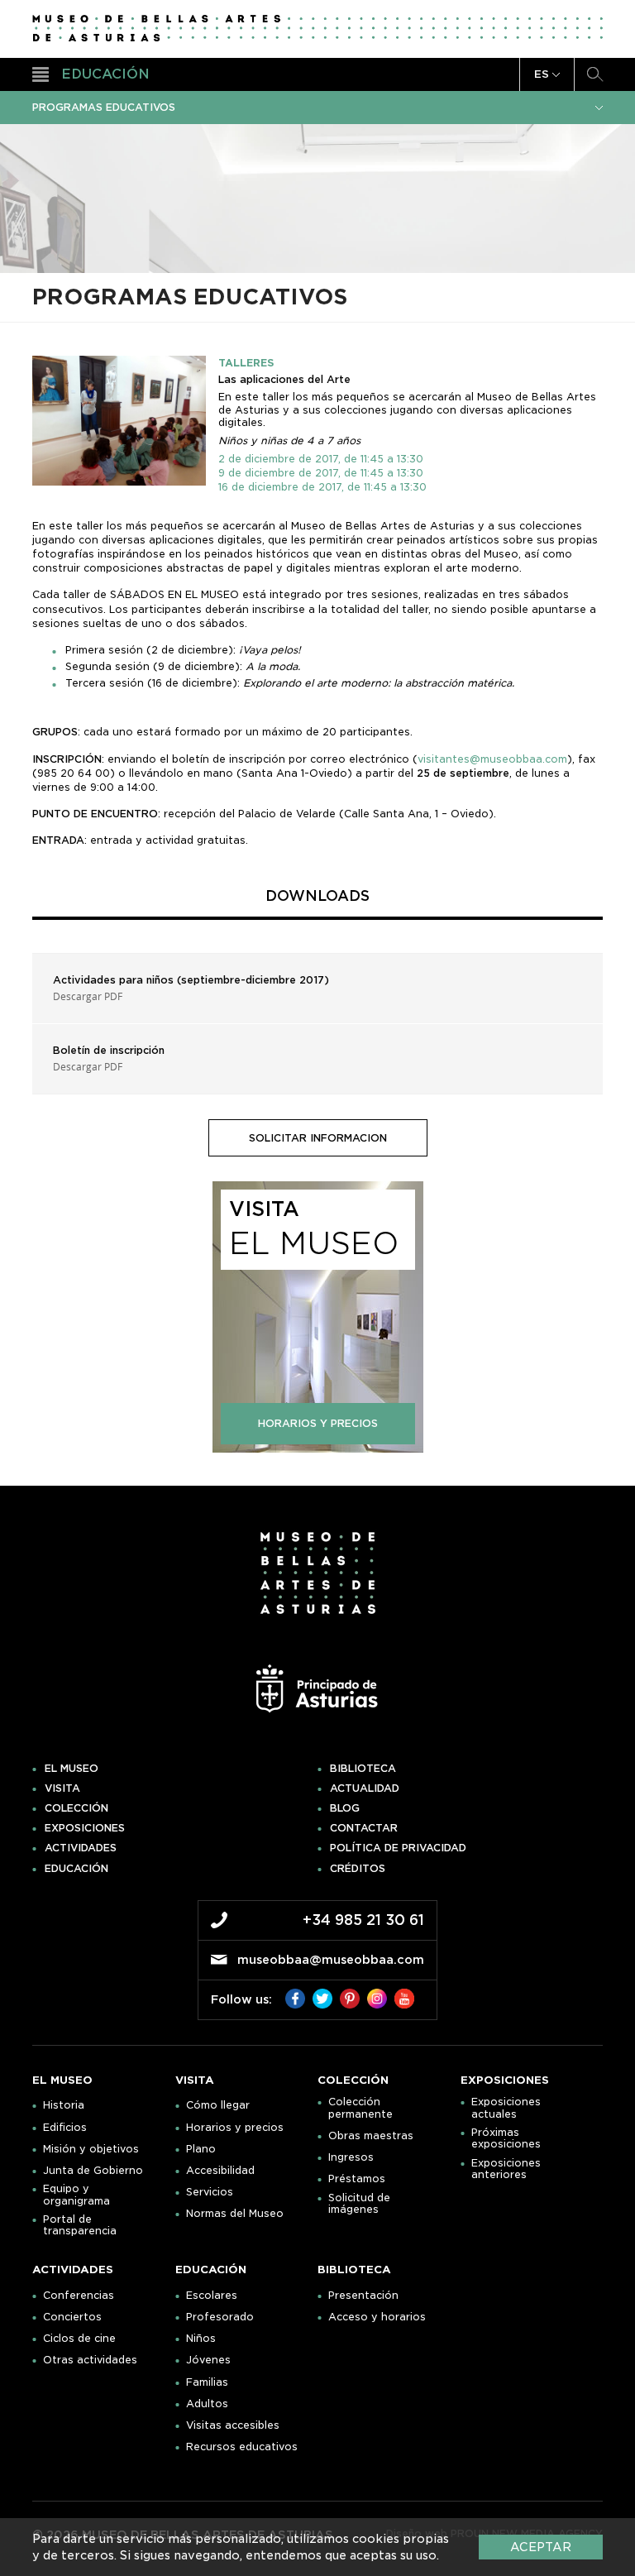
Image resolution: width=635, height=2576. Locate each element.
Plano (201, 2149)
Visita (62, 1788)
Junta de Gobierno (93, 2171)
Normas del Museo (235, 2214)
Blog (345, 1808)
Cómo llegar (218, 2105)
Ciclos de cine (79, 2339)
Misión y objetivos (91, 2149)
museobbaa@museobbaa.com (331, 1960)
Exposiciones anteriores (506, 2169)
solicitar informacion (318, 1138)
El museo (72, 1769)
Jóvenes (208, 2360)
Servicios (210, 2192)
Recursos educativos (242, 2447)
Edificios (65, 2128)
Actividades (81, 1848)
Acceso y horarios (377, 2317)
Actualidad (365, 1788)
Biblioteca (363, 1769)
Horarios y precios (235, 2128)
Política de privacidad (398, 1848)
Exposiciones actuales (506, 2108)
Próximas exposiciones (506, 2138)
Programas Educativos (104, 107)
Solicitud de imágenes (359, 2204)
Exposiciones (85, 1828)
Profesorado (220, 2317)
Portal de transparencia (80, 2225)
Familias (207, 2382)
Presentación (363, 2296)
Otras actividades (90, 2360)
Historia (64, 2105)
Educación (76, 1869)
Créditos (358, 1869)
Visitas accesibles (233, 2425)
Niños (201, 2339)
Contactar (364, 1828)
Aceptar (541, 2547)
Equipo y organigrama (76, 2195)
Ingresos (351, 2157)
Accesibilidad (220, 2171)
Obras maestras (371, 2136)
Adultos (207, 2404)
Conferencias (79, 2296)
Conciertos (72, 2317)
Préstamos (357, 2179)
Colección (76, 1808)
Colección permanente (360, 2108)
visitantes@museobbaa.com (492, 759)
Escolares (212, 2296)
